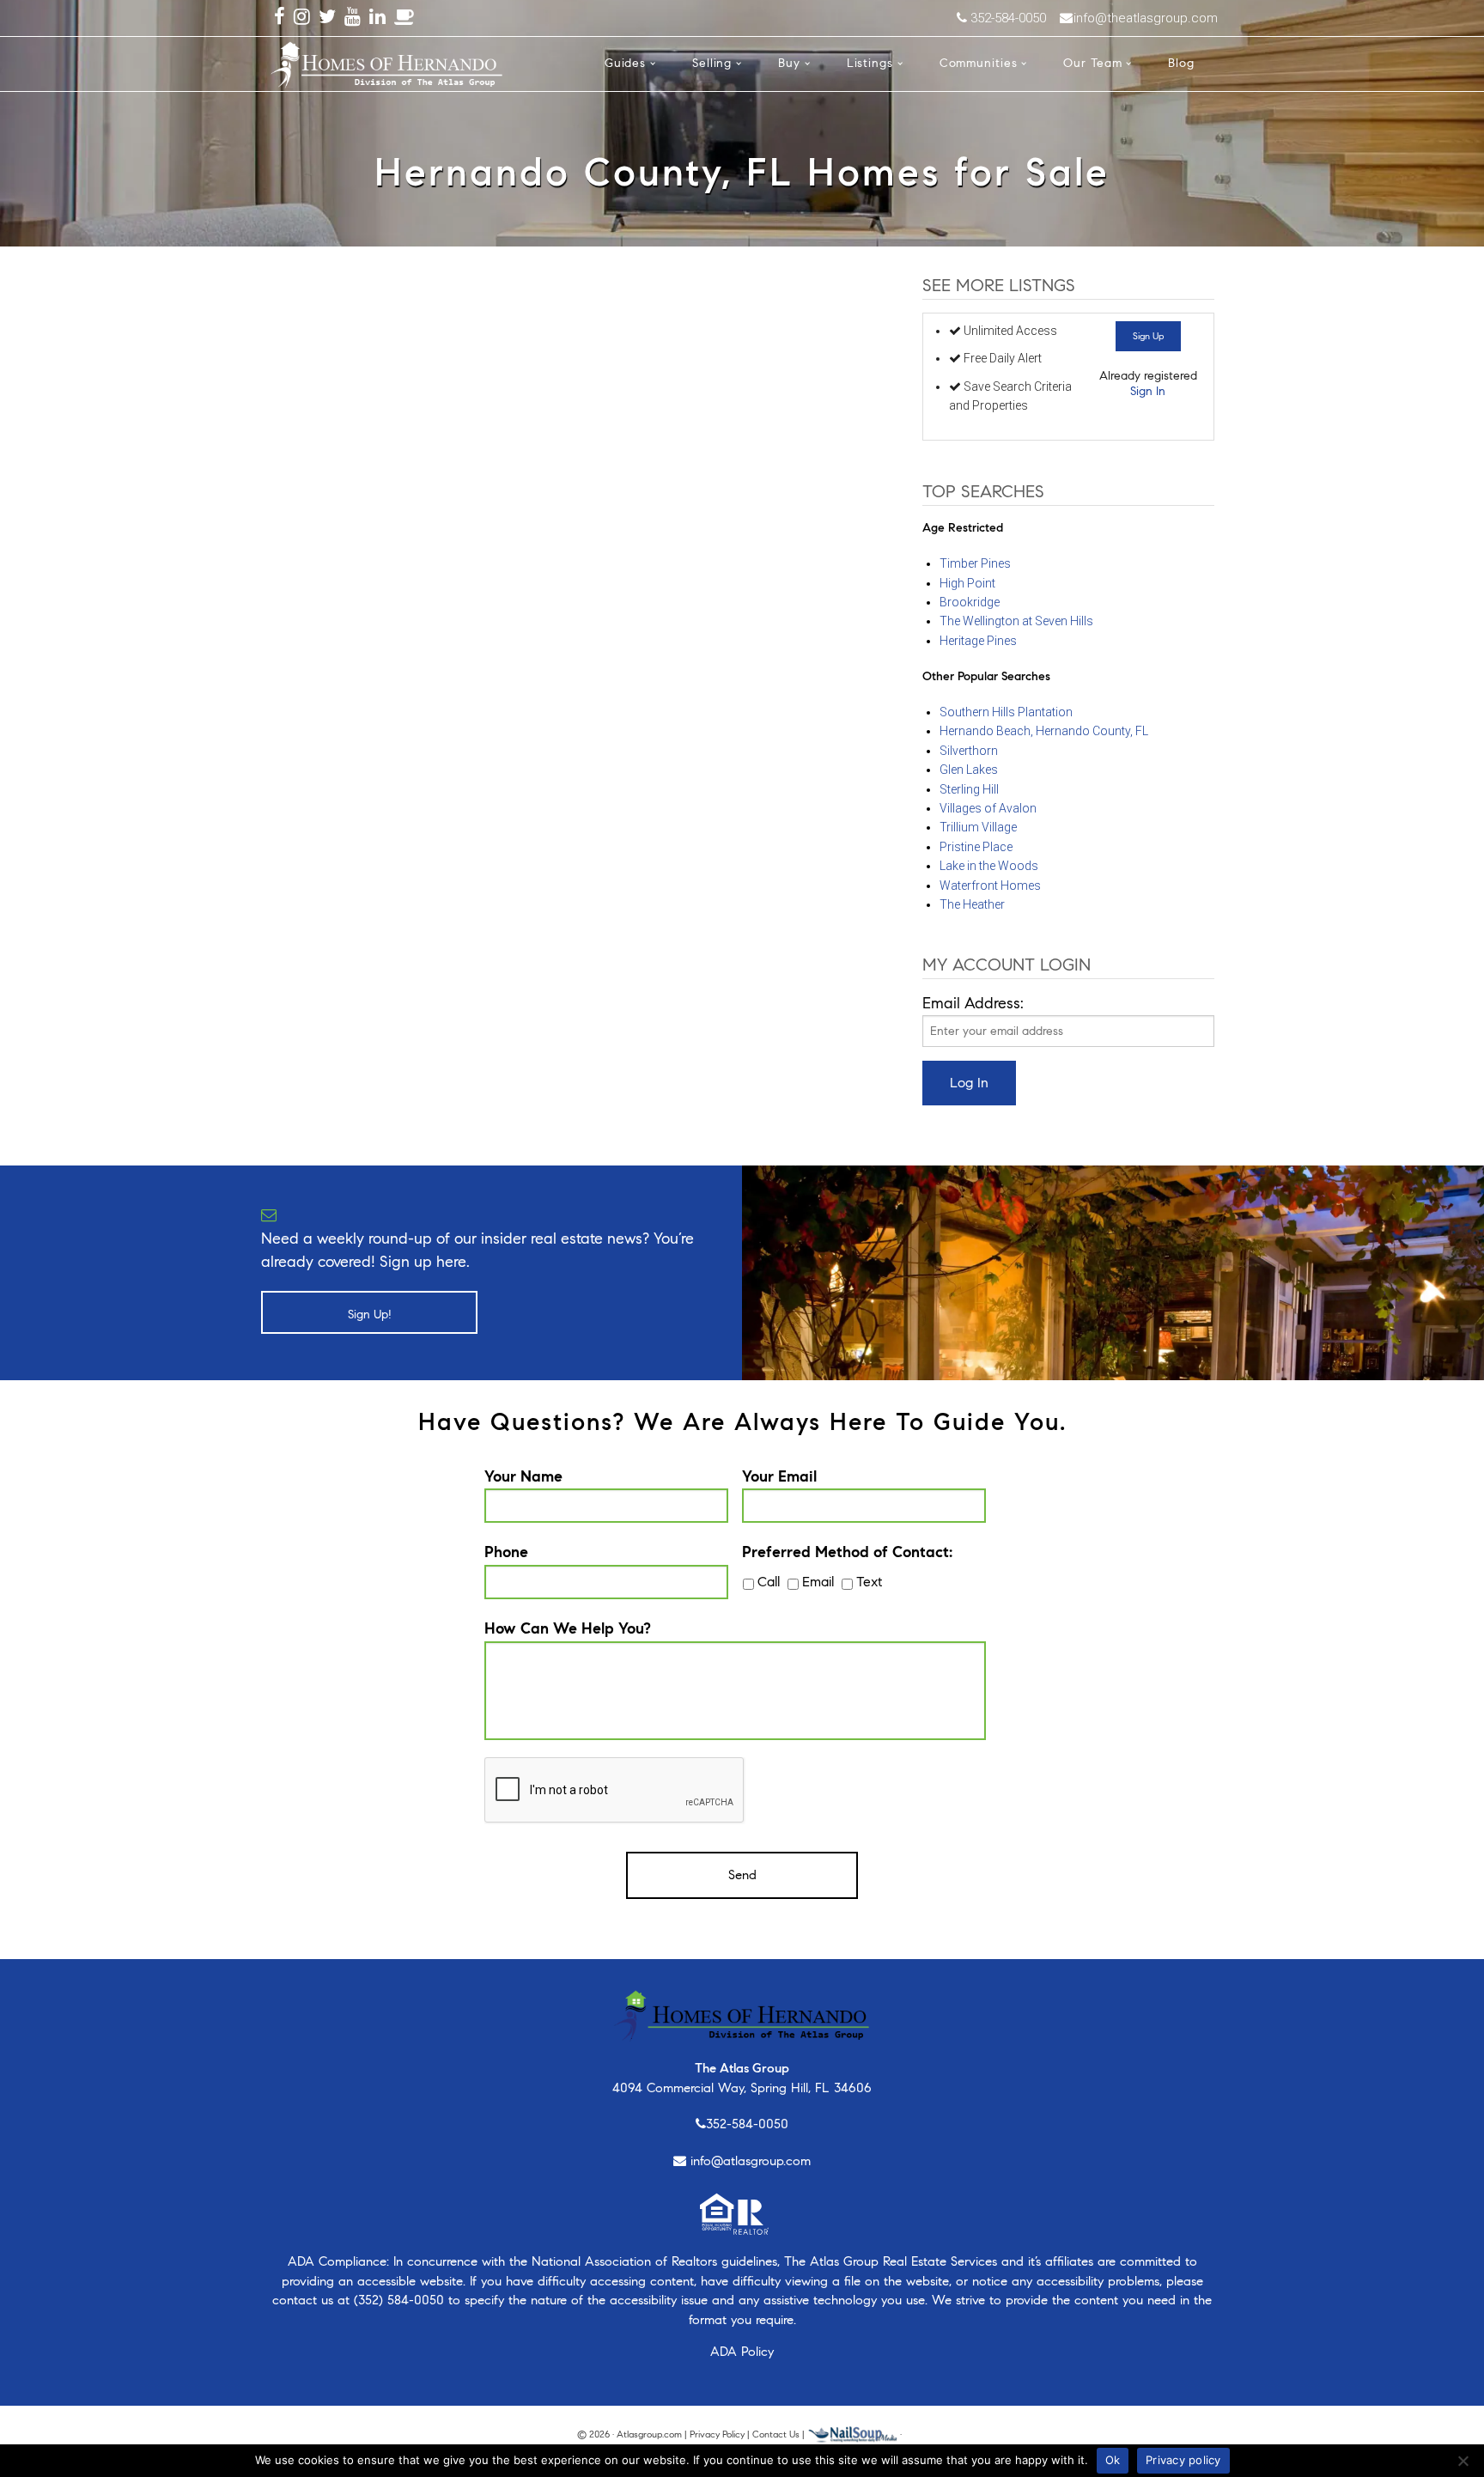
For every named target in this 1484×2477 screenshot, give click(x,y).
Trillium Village (978, 827)
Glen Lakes (969, 770)
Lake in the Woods (989, 866)
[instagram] (302, 18)
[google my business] (404, 18)
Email (818, 1582)
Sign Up (1148, 336)
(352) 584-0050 (399, 2300)
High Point (967, 583)
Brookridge (970, 602)
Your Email (779, 1476)
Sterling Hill (969, 789)
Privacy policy (1183, 2460)
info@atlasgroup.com (751, 2161)
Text (869, 1582)
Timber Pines (975, 563)
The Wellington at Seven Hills (1016, 621)
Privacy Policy (717, 2434)
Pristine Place (976, 847)
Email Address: (973, 1003)
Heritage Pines (978, 641)
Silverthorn (969, 751)
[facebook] (280, 18)
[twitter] (327, 18)
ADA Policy (742, 2352)
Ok (1113, 2460)
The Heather (972, 904)
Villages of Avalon (988, 808)
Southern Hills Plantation (1006, 712)
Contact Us (776, 2434)
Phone (506, 1552)
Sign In (1148, 391)
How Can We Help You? (568, 1628)
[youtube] (353, 18)
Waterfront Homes (990, 886)
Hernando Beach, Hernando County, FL (1044, 731)
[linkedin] (377, 18)
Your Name (523, 1476)
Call (769, 1582)
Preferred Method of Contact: (847, 1552)
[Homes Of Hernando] (387, 62)
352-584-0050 (747, 2124)
